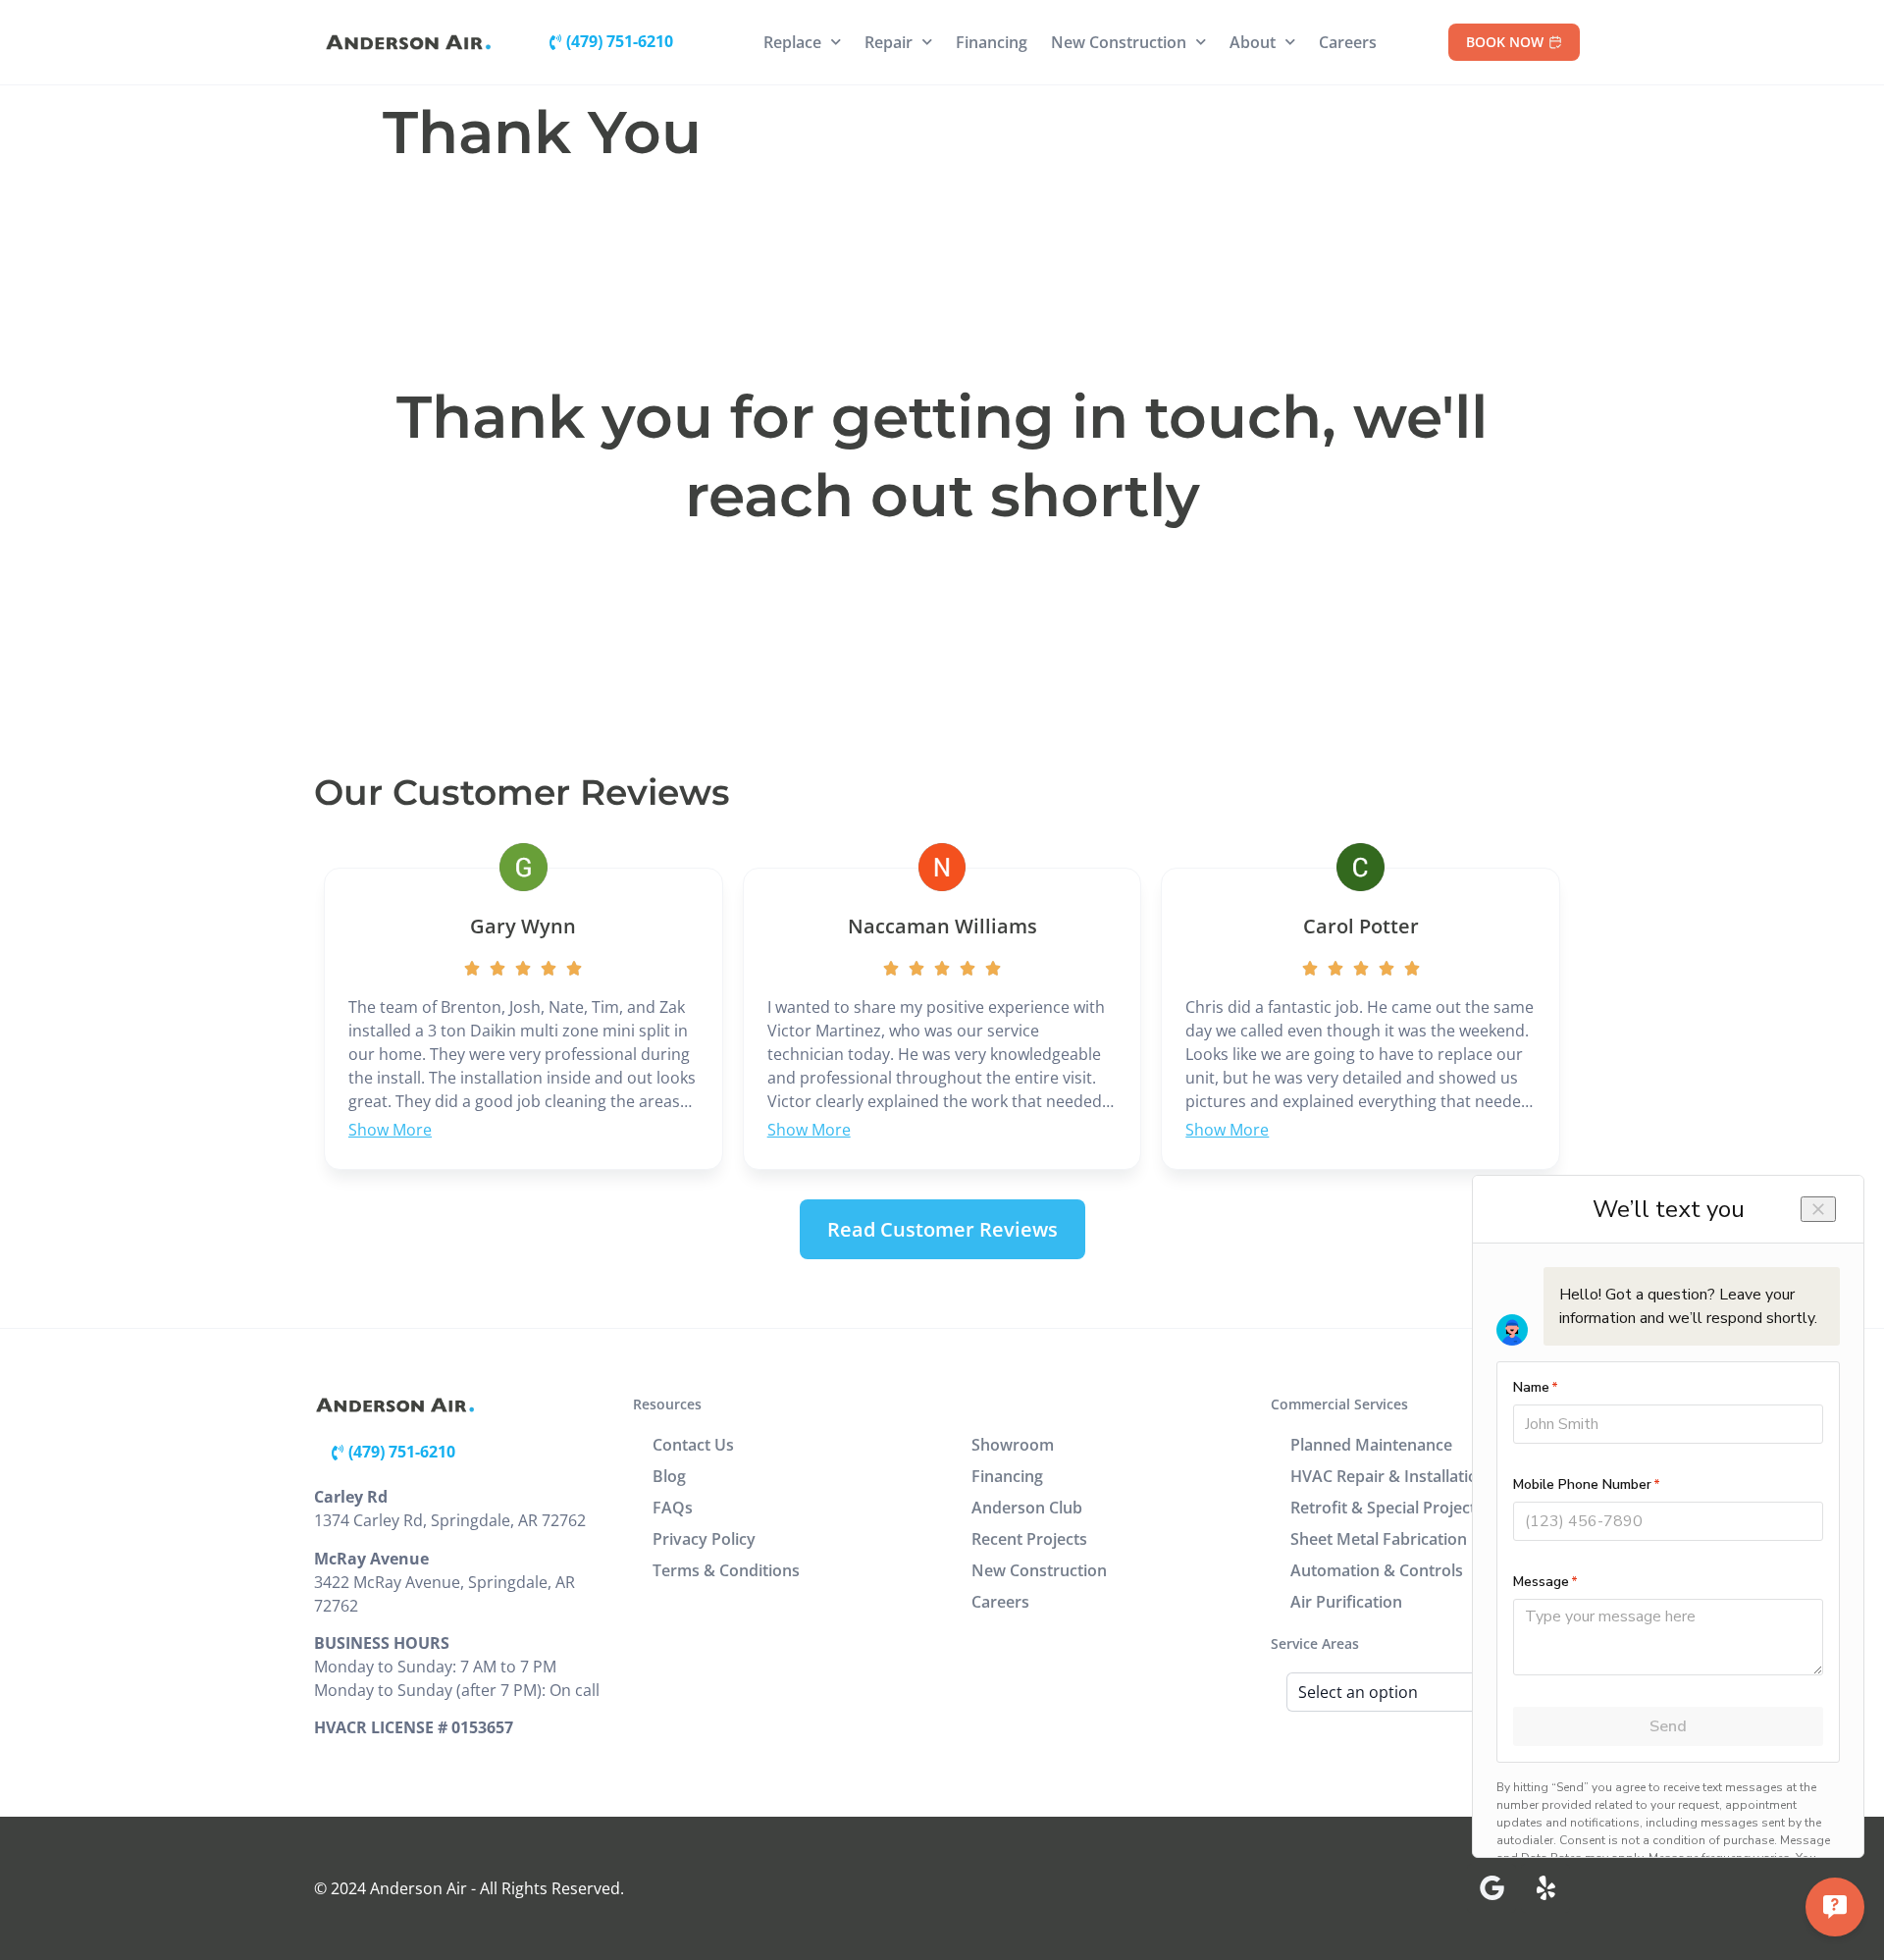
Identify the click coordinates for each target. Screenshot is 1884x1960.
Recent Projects (1029, 1539)
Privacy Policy (704, 1539)
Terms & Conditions (726, 1570)
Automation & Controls (1377, 1570)
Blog (669, 1476)
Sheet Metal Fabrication (1379, 1539)
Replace (792, 42)
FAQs (673, 1508)
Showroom (1013, 1445)
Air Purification (1346, 1602)
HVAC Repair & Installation (1389, 1476)
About (1253, 42)
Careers (1348, 42)
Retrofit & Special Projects (1387, 1508)
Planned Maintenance (1371, 1445)
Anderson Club (1027, 1508)
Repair (889, 42)
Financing (992, 42)
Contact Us (693, 1445)
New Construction (1119, 42)
